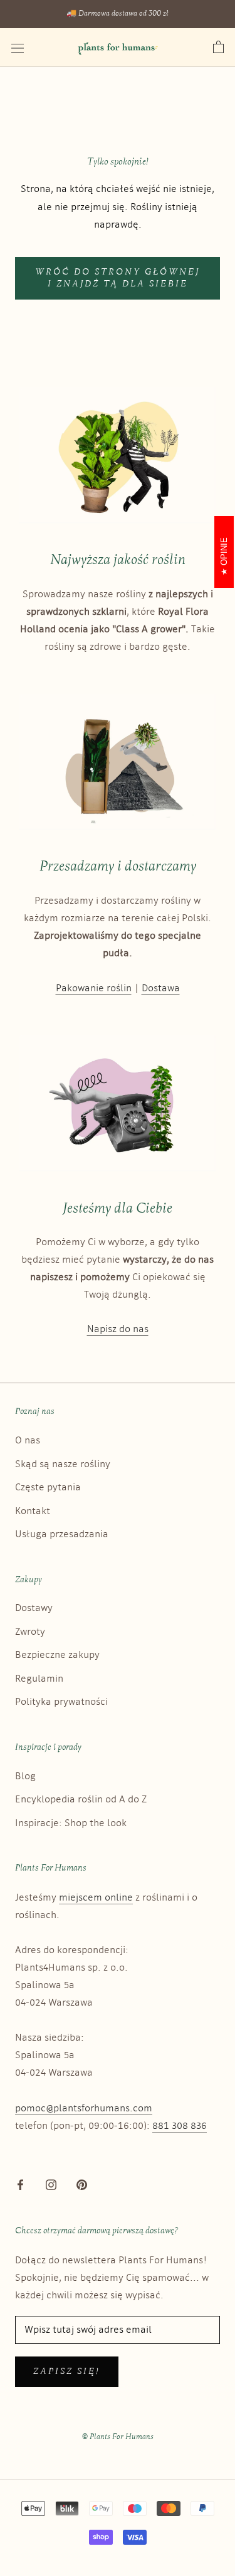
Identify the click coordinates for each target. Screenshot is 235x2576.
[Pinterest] (82, 2185)
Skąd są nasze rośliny (63, 1464)
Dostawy (34, 1608)
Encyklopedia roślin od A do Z (81, 1800)
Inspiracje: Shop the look (71, 1823)
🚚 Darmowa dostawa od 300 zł (118, 14)
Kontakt (33, 1511)
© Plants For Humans (118, 2437)
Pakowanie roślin (94, 988)
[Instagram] (51, 2185)
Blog (25, 1776)
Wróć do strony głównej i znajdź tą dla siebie (118, 278)
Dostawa (161, 988)
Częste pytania (48, 1488)
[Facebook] (20, 2185)
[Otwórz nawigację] (18, 48)
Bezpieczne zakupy (57, 1655)
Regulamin (39, 1679)
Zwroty (30, 1632)
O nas (28, 1441)
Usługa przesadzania (62, 1534)
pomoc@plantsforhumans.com (84, 2109)
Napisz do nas (118, 1329)
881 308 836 (180, 2126)
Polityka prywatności (61, 1702)
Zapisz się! (67, 2372)
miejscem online (96, 1898)
